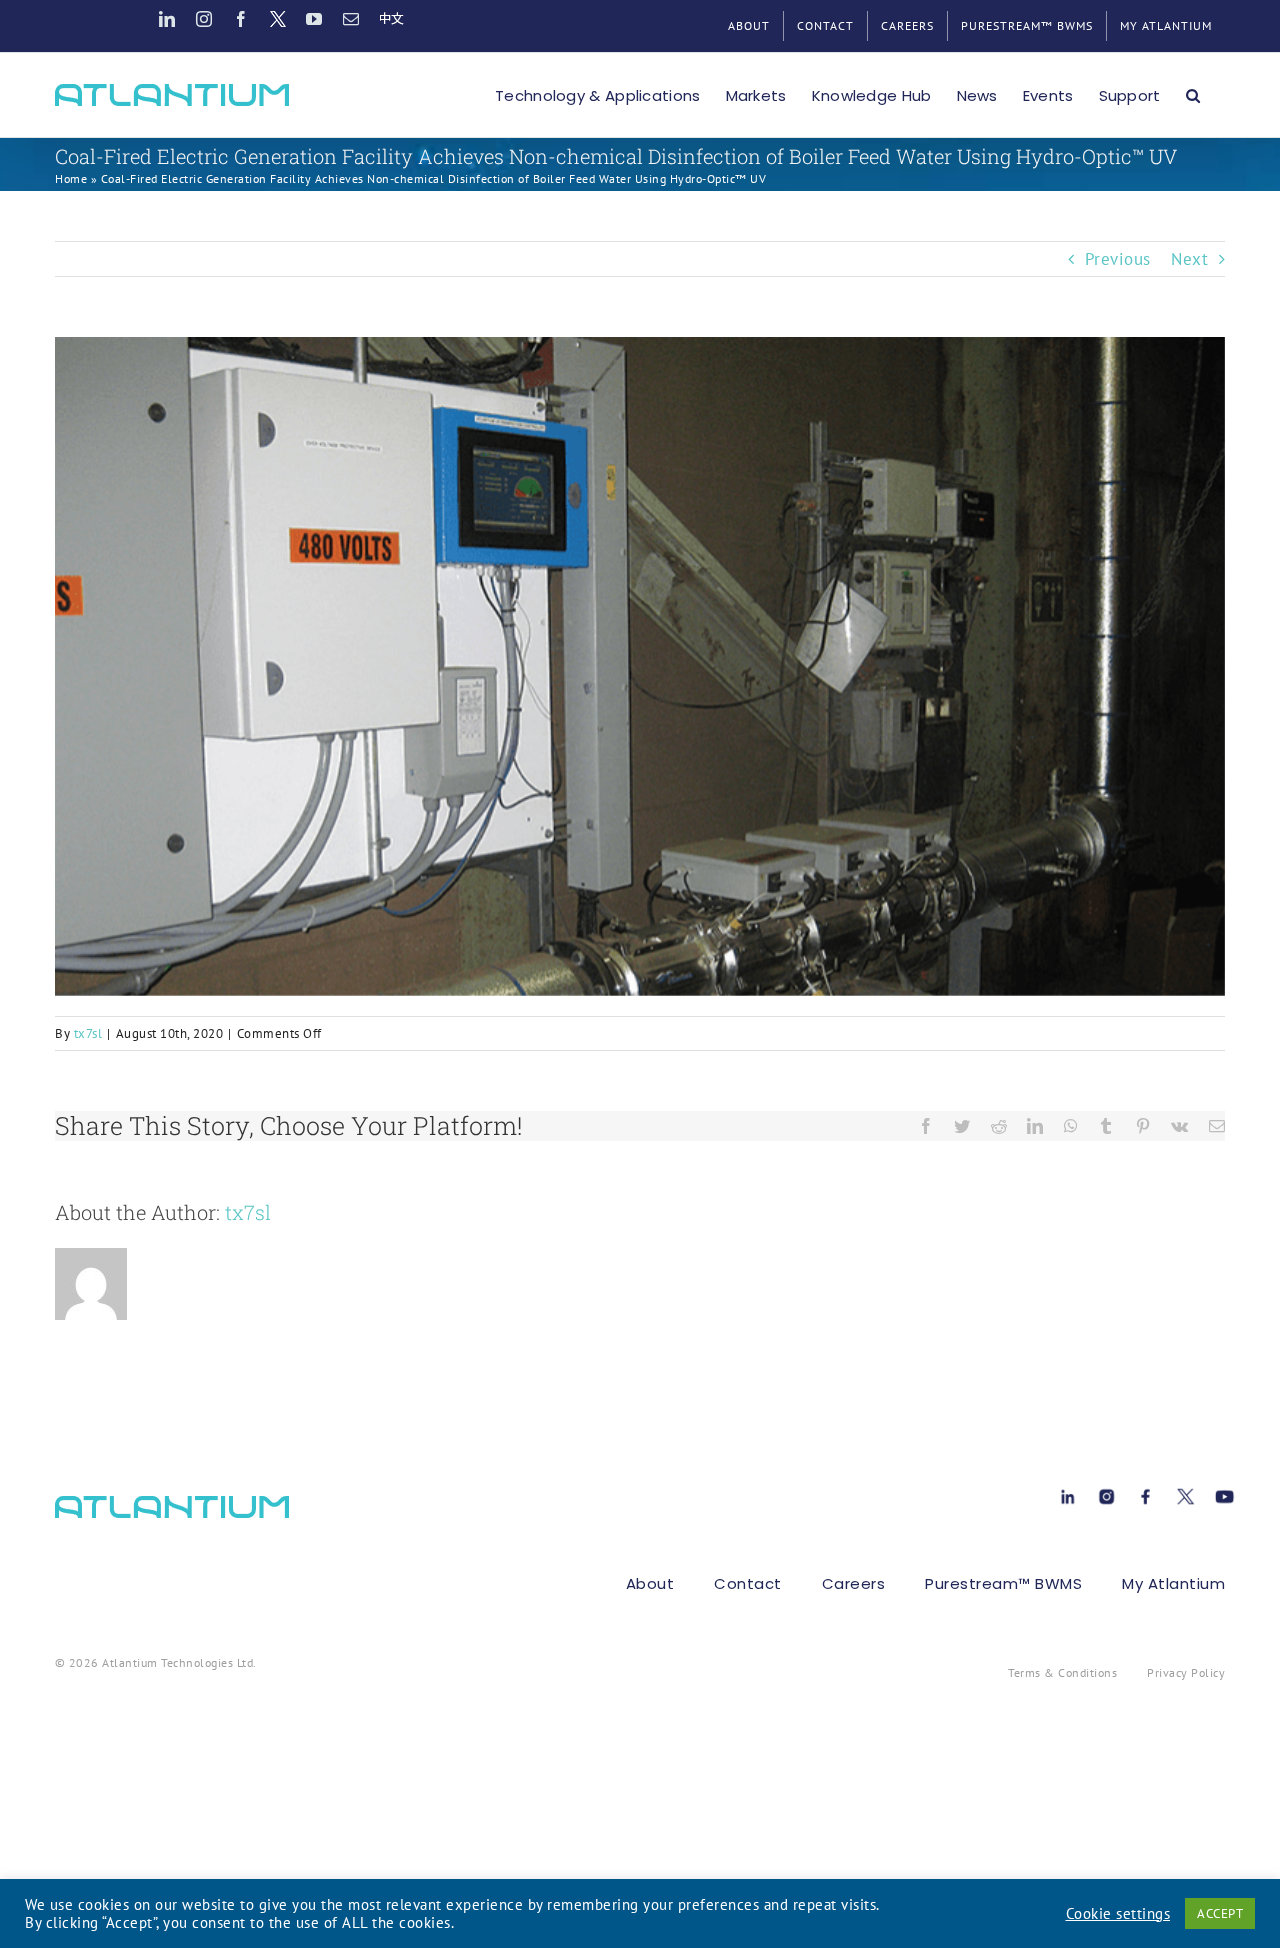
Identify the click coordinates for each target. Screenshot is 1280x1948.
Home (71, 178)
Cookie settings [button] (1118, 1914)
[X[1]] (1185, 1493)
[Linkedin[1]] (1067, 1493)
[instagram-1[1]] (1106, 1493)
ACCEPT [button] (1220, 1913)
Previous (1118, 259)
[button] (1193, 95)
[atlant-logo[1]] (172, 1504)
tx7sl (88, 1033)
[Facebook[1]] (1145, 1493)
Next (1189, 259)
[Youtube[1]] (1224, 1493)
